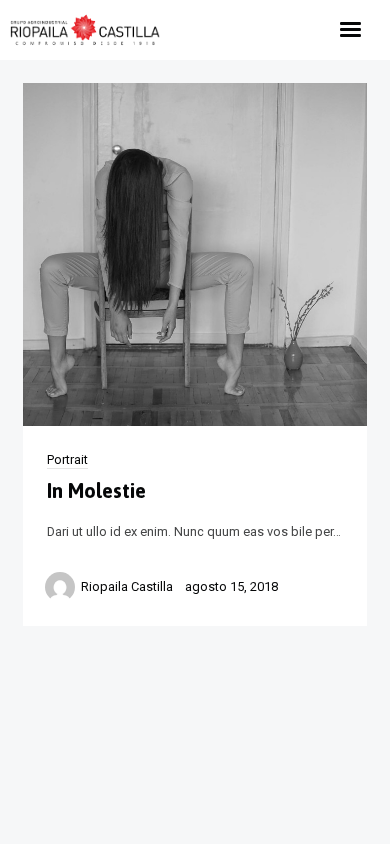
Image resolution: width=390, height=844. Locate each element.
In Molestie (96, 490)
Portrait (67, 459)
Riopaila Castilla (127, 586)
